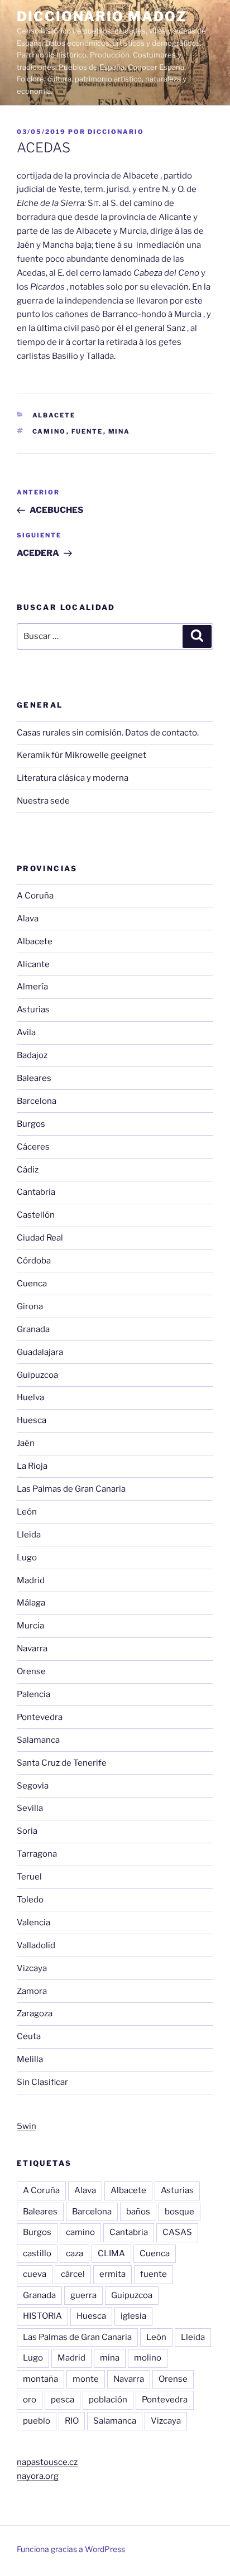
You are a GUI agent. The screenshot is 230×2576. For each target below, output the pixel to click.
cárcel (73, 2274)
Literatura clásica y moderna (73, 778)
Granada (33, 1329)
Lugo (27, 1558)
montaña (40, 2379)
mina (119, 431)
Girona (30, 1306)
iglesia (133, 2316)
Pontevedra (40, 1717)
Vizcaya (32, 1968)
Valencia (33, 1923)
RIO (72, 2421)
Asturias (33, 1010)
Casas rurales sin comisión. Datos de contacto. (108, 733)
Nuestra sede (43, 801)
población (108, 2400)
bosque (179, 2212)
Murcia (30, 1626)
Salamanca (38, 1740)
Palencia (33, 1694)
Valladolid (36, 1945)
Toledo (30, 1900)
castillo (37, 2253)
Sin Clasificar (42, 2082)
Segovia (33, 1786)
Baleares (34, 1078)
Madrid (31, 1580)
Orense (31, 1671)
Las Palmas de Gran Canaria (71, 1489)
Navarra (32, 1649)
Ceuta (29, 2036)
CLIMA (111, 2253)
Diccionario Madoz (102, 16)
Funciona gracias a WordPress (71, 2549)
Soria (27, 1831)
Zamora (32, 1991)
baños (138, 2212)
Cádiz (28, 1170)
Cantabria (36, 1192)
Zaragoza (35, 2013)
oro (30, 2400)
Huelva (30, 1397)
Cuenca (32, 1284)
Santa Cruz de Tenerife (62, 1763)
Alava (28, 919)
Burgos (31, 1124)
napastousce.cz (47, 2462)
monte (86, 2379)
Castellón (36, 1215)
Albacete (54, 415)
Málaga (31, 1603)
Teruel (29, 1877)
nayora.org (38, 2476)
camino (49, 431)
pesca (63, 2400)
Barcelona (37, 1101)
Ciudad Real (40, 1238)
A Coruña (35, 896)
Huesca (32, 1420)
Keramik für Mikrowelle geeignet (82, 755)
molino (148, 2358)
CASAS (177, 2232)
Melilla (30, 2059)
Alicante (33, 964)
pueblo (37, 2421)
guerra (83, 2295)
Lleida (29, 1535)
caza (75, 2253)
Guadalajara (40, 1352)
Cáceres (33, 1147)
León (27, 1512)
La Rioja (32, 1466)
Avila (26, 1032)
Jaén (26, 1443)
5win (27, 2126)
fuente (87, 431)
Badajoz (32, 1055)
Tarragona (37, 1854)
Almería (32, 987)
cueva (35, 2274)
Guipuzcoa (37, 1375)
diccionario (116, 132)
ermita (112, 2274)
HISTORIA (42, 2316)
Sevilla (30, 1808)
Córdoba (34, 1261)
